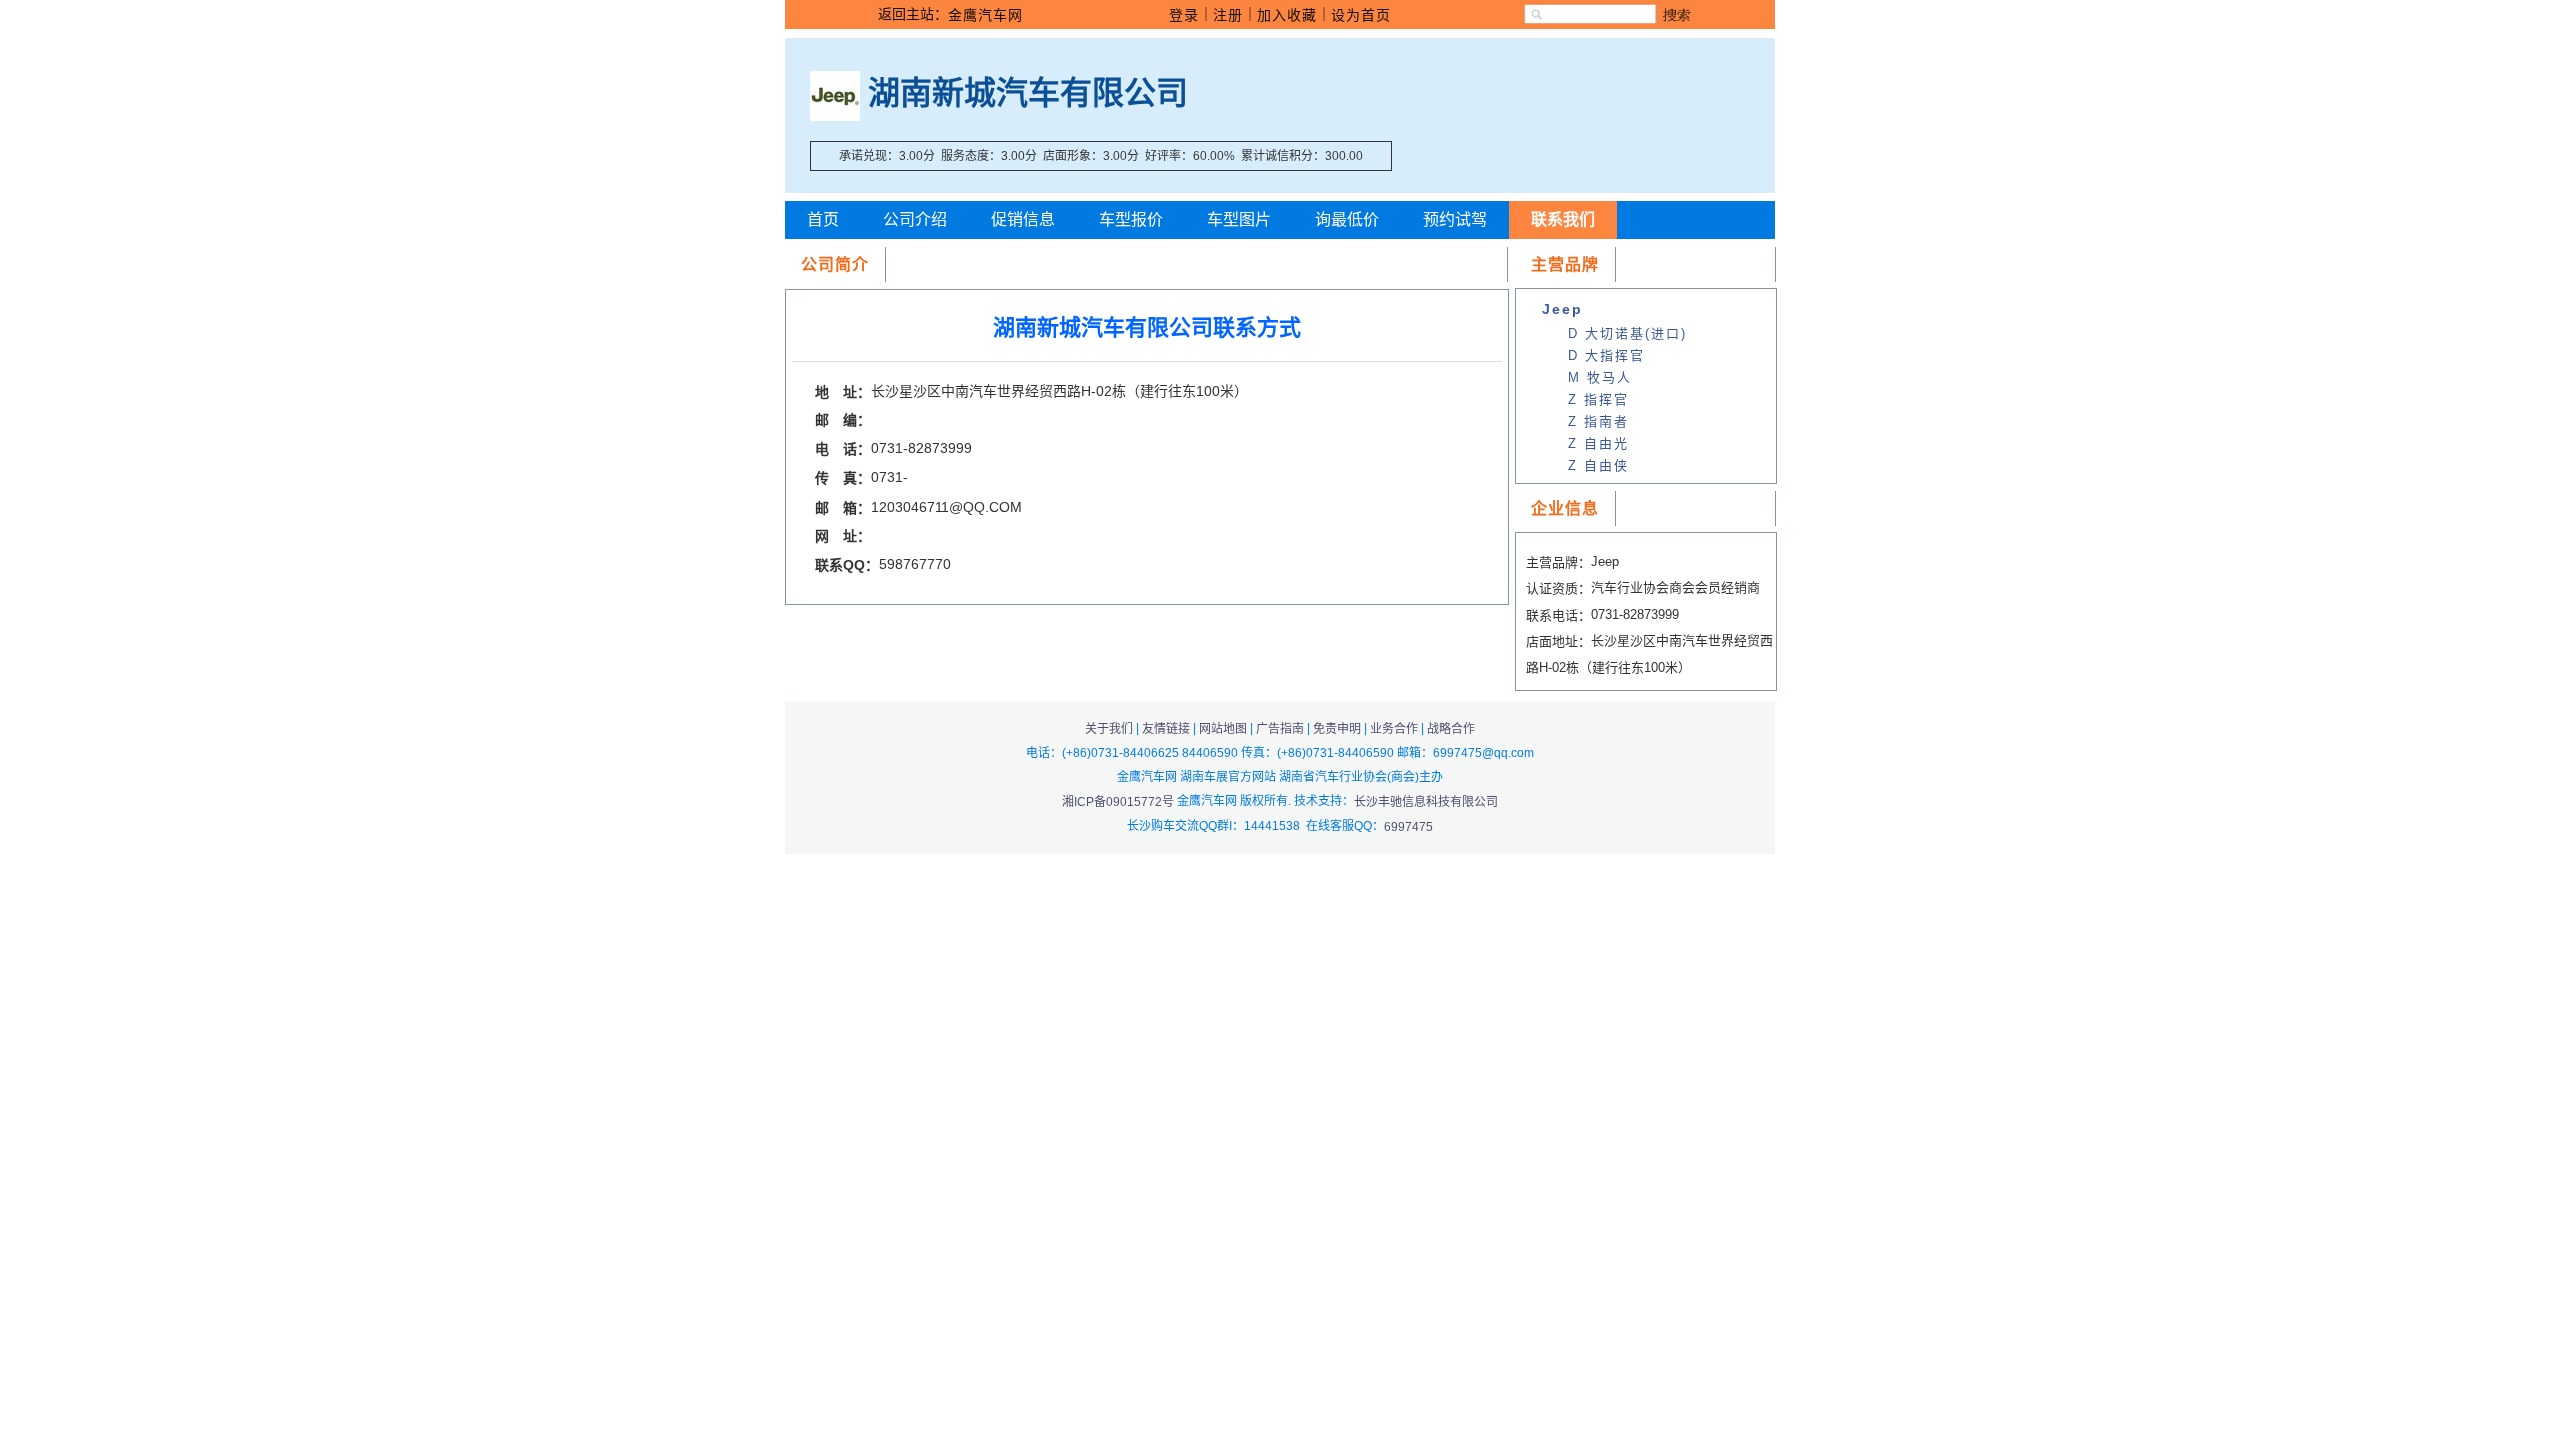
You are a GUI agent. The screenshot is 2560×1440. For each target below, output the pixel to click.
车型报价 (1131, 219)
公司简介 (835, 264)
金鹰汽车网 (985, 15)
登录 (1184, 15)
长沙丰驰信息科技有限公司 (1426, 802)
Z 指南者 (1598, 421)
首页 (823, 219)
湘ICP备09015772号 (1119, 802)
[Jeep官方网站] (835, 93)
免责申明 (1337, 729)
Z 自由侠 (1598, 465)
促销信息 (1023, 219)
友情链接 (1166, 729)
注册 (1228, 15)
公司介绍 (915, 219)
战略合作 (1451, 729)
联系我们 (1563, 219)
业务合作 (1394, 729)
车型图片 (1239, 219)
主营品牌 (1565, 264)
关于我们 (1109, 729)
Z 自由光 (1598, 443)
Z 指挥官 (1598, 399)
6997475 (1408, 827)
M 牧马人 (1600, 377)
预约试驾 (1455, 219)
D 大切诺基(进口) (1627, 333)
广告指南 (1280, 729)
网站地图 (1223, 729)
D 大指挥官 (1606, 355)
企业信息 (1565, 508)
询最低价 (1347, 219)
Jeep (1562, 309)
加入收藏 (1287, 15)
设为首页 (1361, 15)
